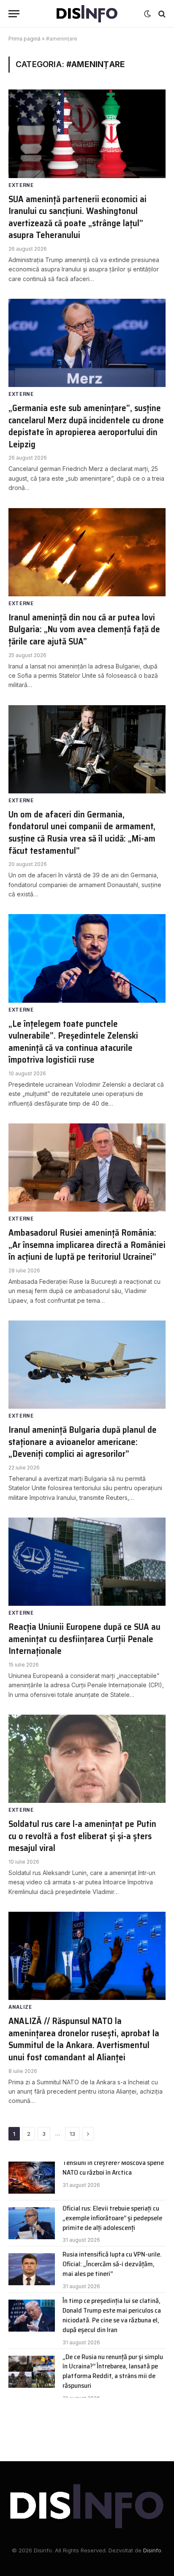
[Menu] (14, 14)
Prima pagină (24, 39)
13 (72, 2134)
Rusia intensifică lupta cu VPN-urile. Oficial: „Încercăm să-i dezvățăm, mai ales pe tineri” (112, 2264)
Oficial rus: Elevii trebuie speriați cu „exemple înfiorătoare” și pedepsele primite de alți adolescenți (112, 2218)
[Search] (161, 14)
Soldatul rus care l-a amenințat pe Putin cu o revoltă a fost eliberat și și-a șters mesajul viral (82, 1836)
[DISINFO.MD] (87, 14)
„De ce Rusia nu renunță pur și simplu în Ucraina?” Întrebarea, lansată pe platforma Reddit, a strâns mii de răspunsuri (113, 2371)
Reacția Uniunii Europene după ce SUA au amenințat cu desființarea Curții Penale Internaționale (84, 1639)
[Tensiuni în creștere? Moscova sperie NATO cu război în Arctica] (32, 2178)
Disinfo (152, 2550)
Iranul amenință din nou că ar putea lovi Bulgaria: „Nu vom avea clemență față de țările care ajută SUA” (84, 629)
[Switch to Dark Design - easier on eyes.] (147, 14)
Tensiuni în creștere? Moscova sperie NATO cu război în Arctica (113, 2167)
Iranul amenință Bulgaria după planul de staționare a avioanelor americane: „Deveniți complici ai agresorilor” (83, 1442)
